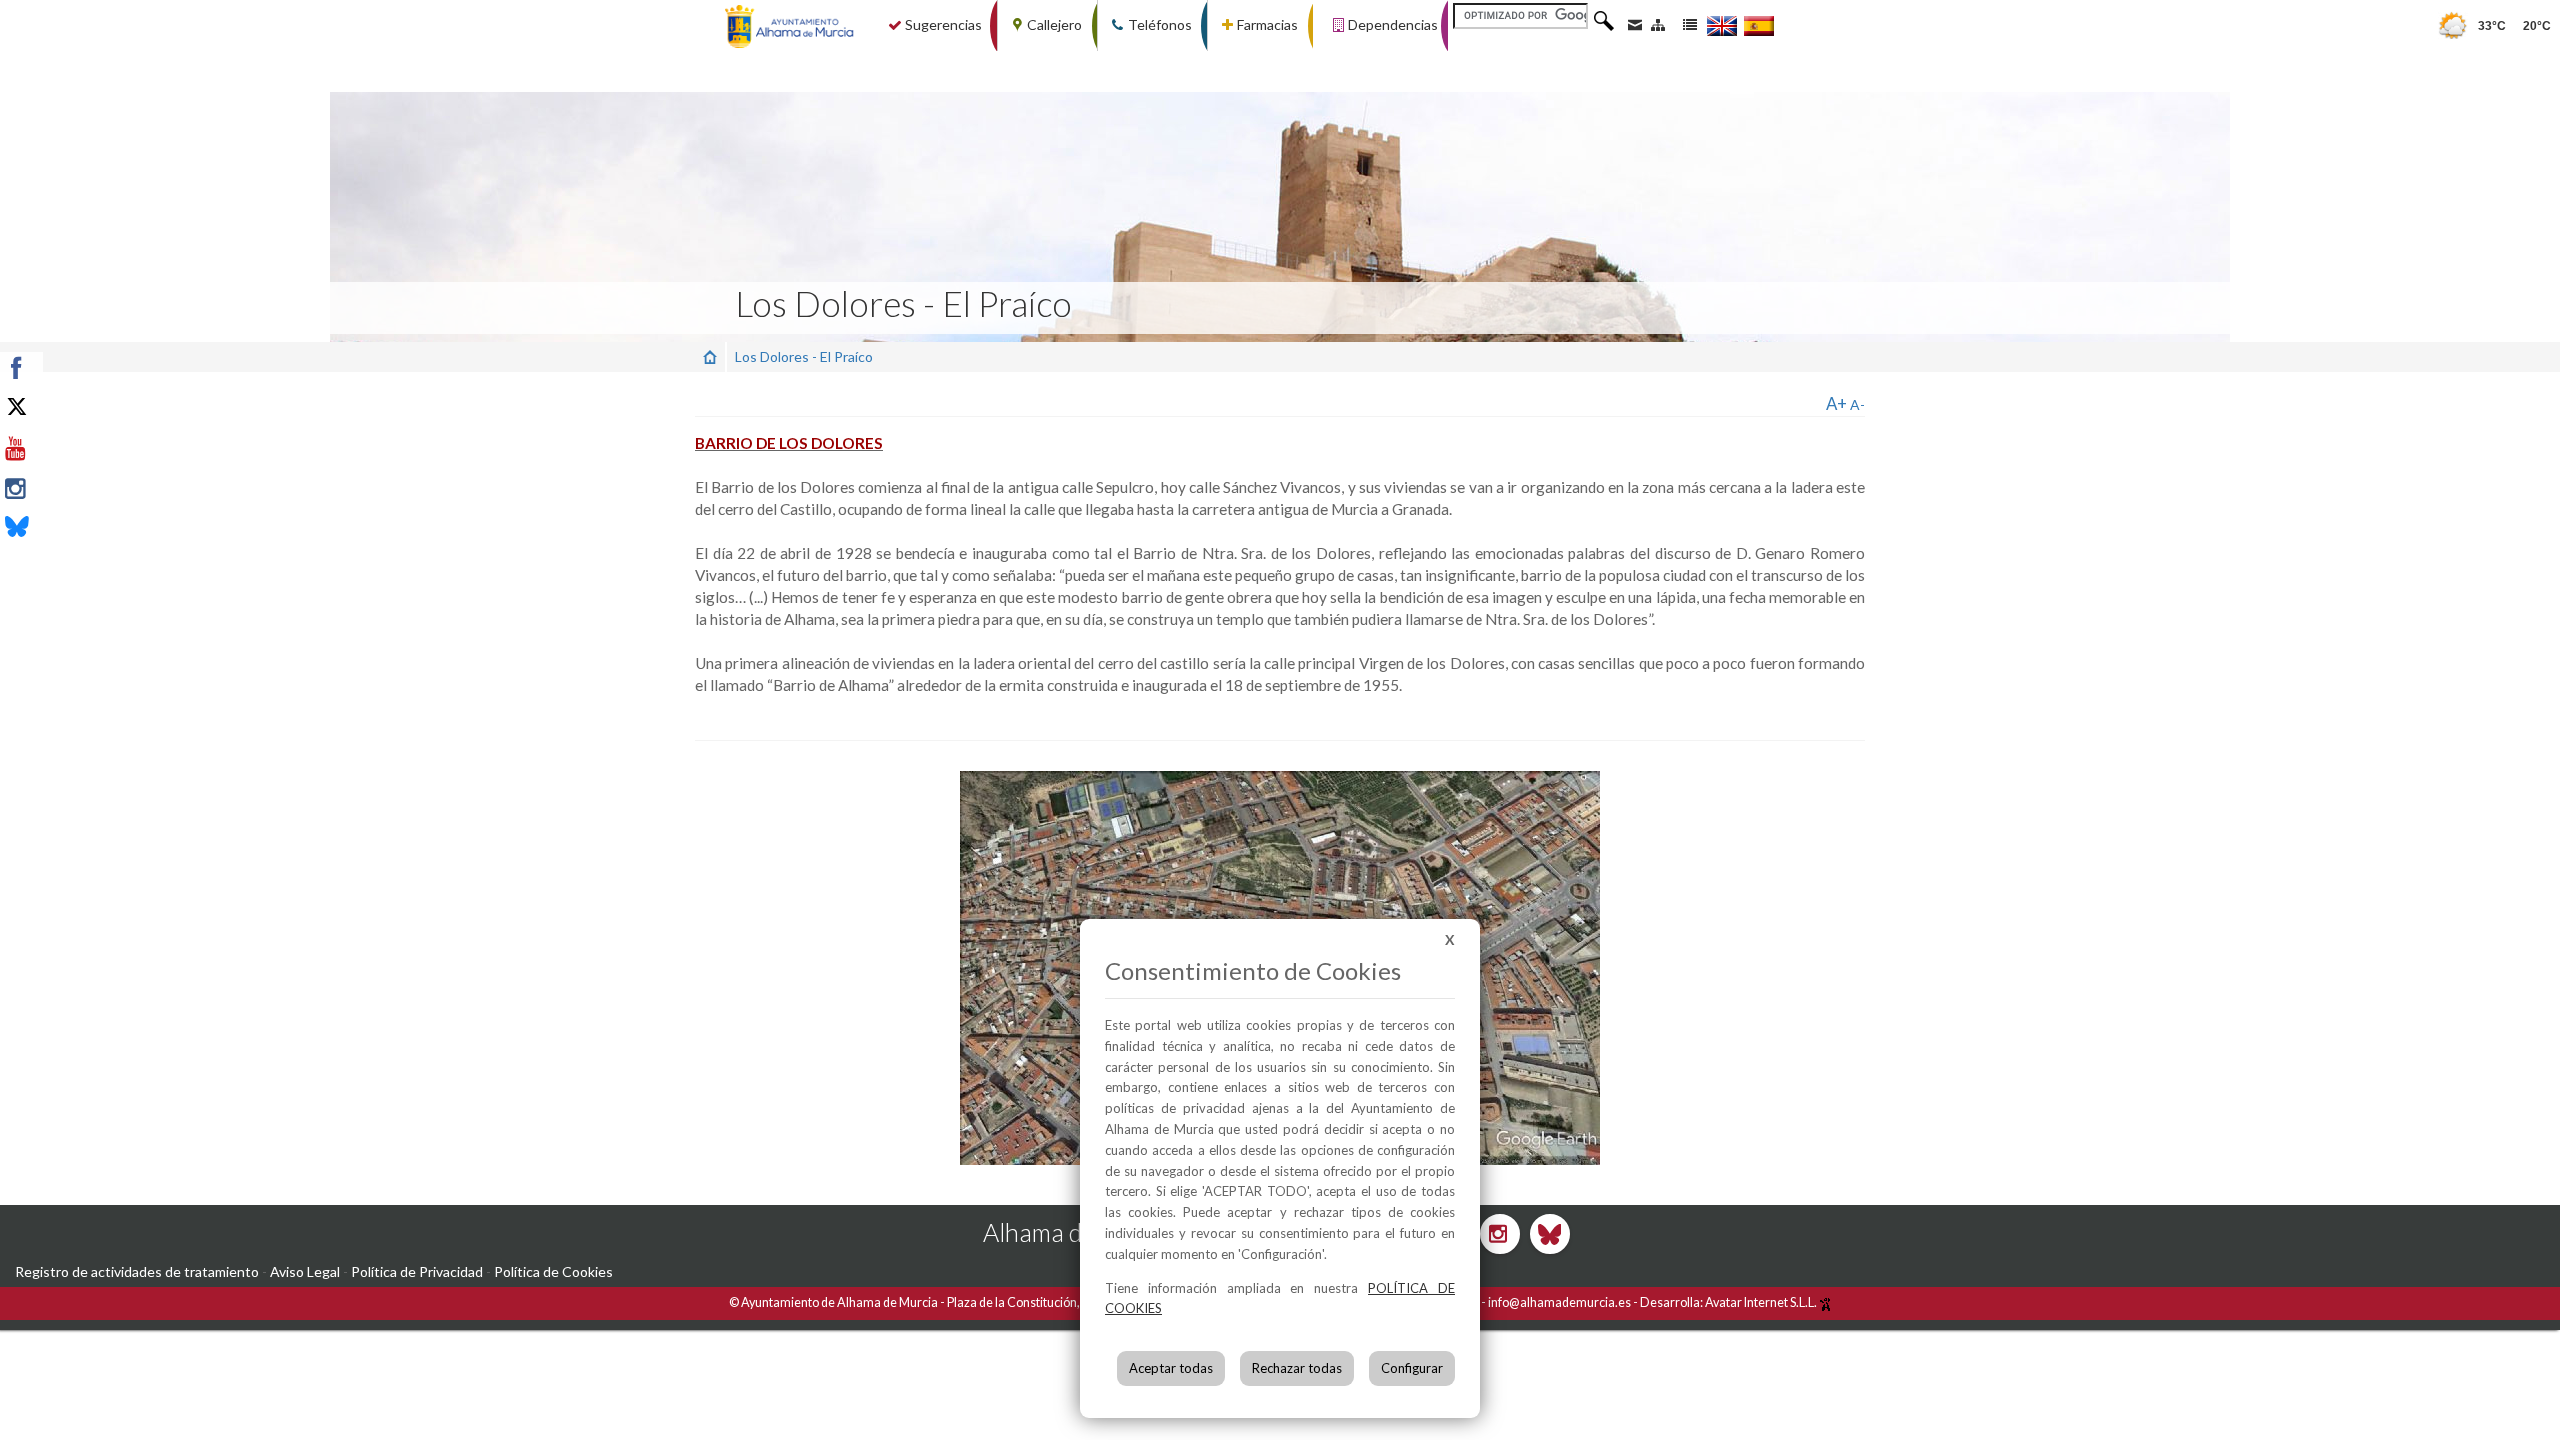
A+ (1836, 403)
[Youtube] (62, 449)
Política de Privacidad (417, 1271)
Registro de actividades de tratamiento (137, 1271)
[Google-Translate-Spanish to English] (1722, 25)
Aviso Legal (305, 1271)
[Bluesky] (62, 529)
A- (1857, 404)
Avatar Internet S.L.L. (1762, 1302)
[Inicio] (710, 356)
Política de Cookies (553, 1271)
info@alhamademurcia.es (1559, 1302)
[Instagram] (62, 489)
